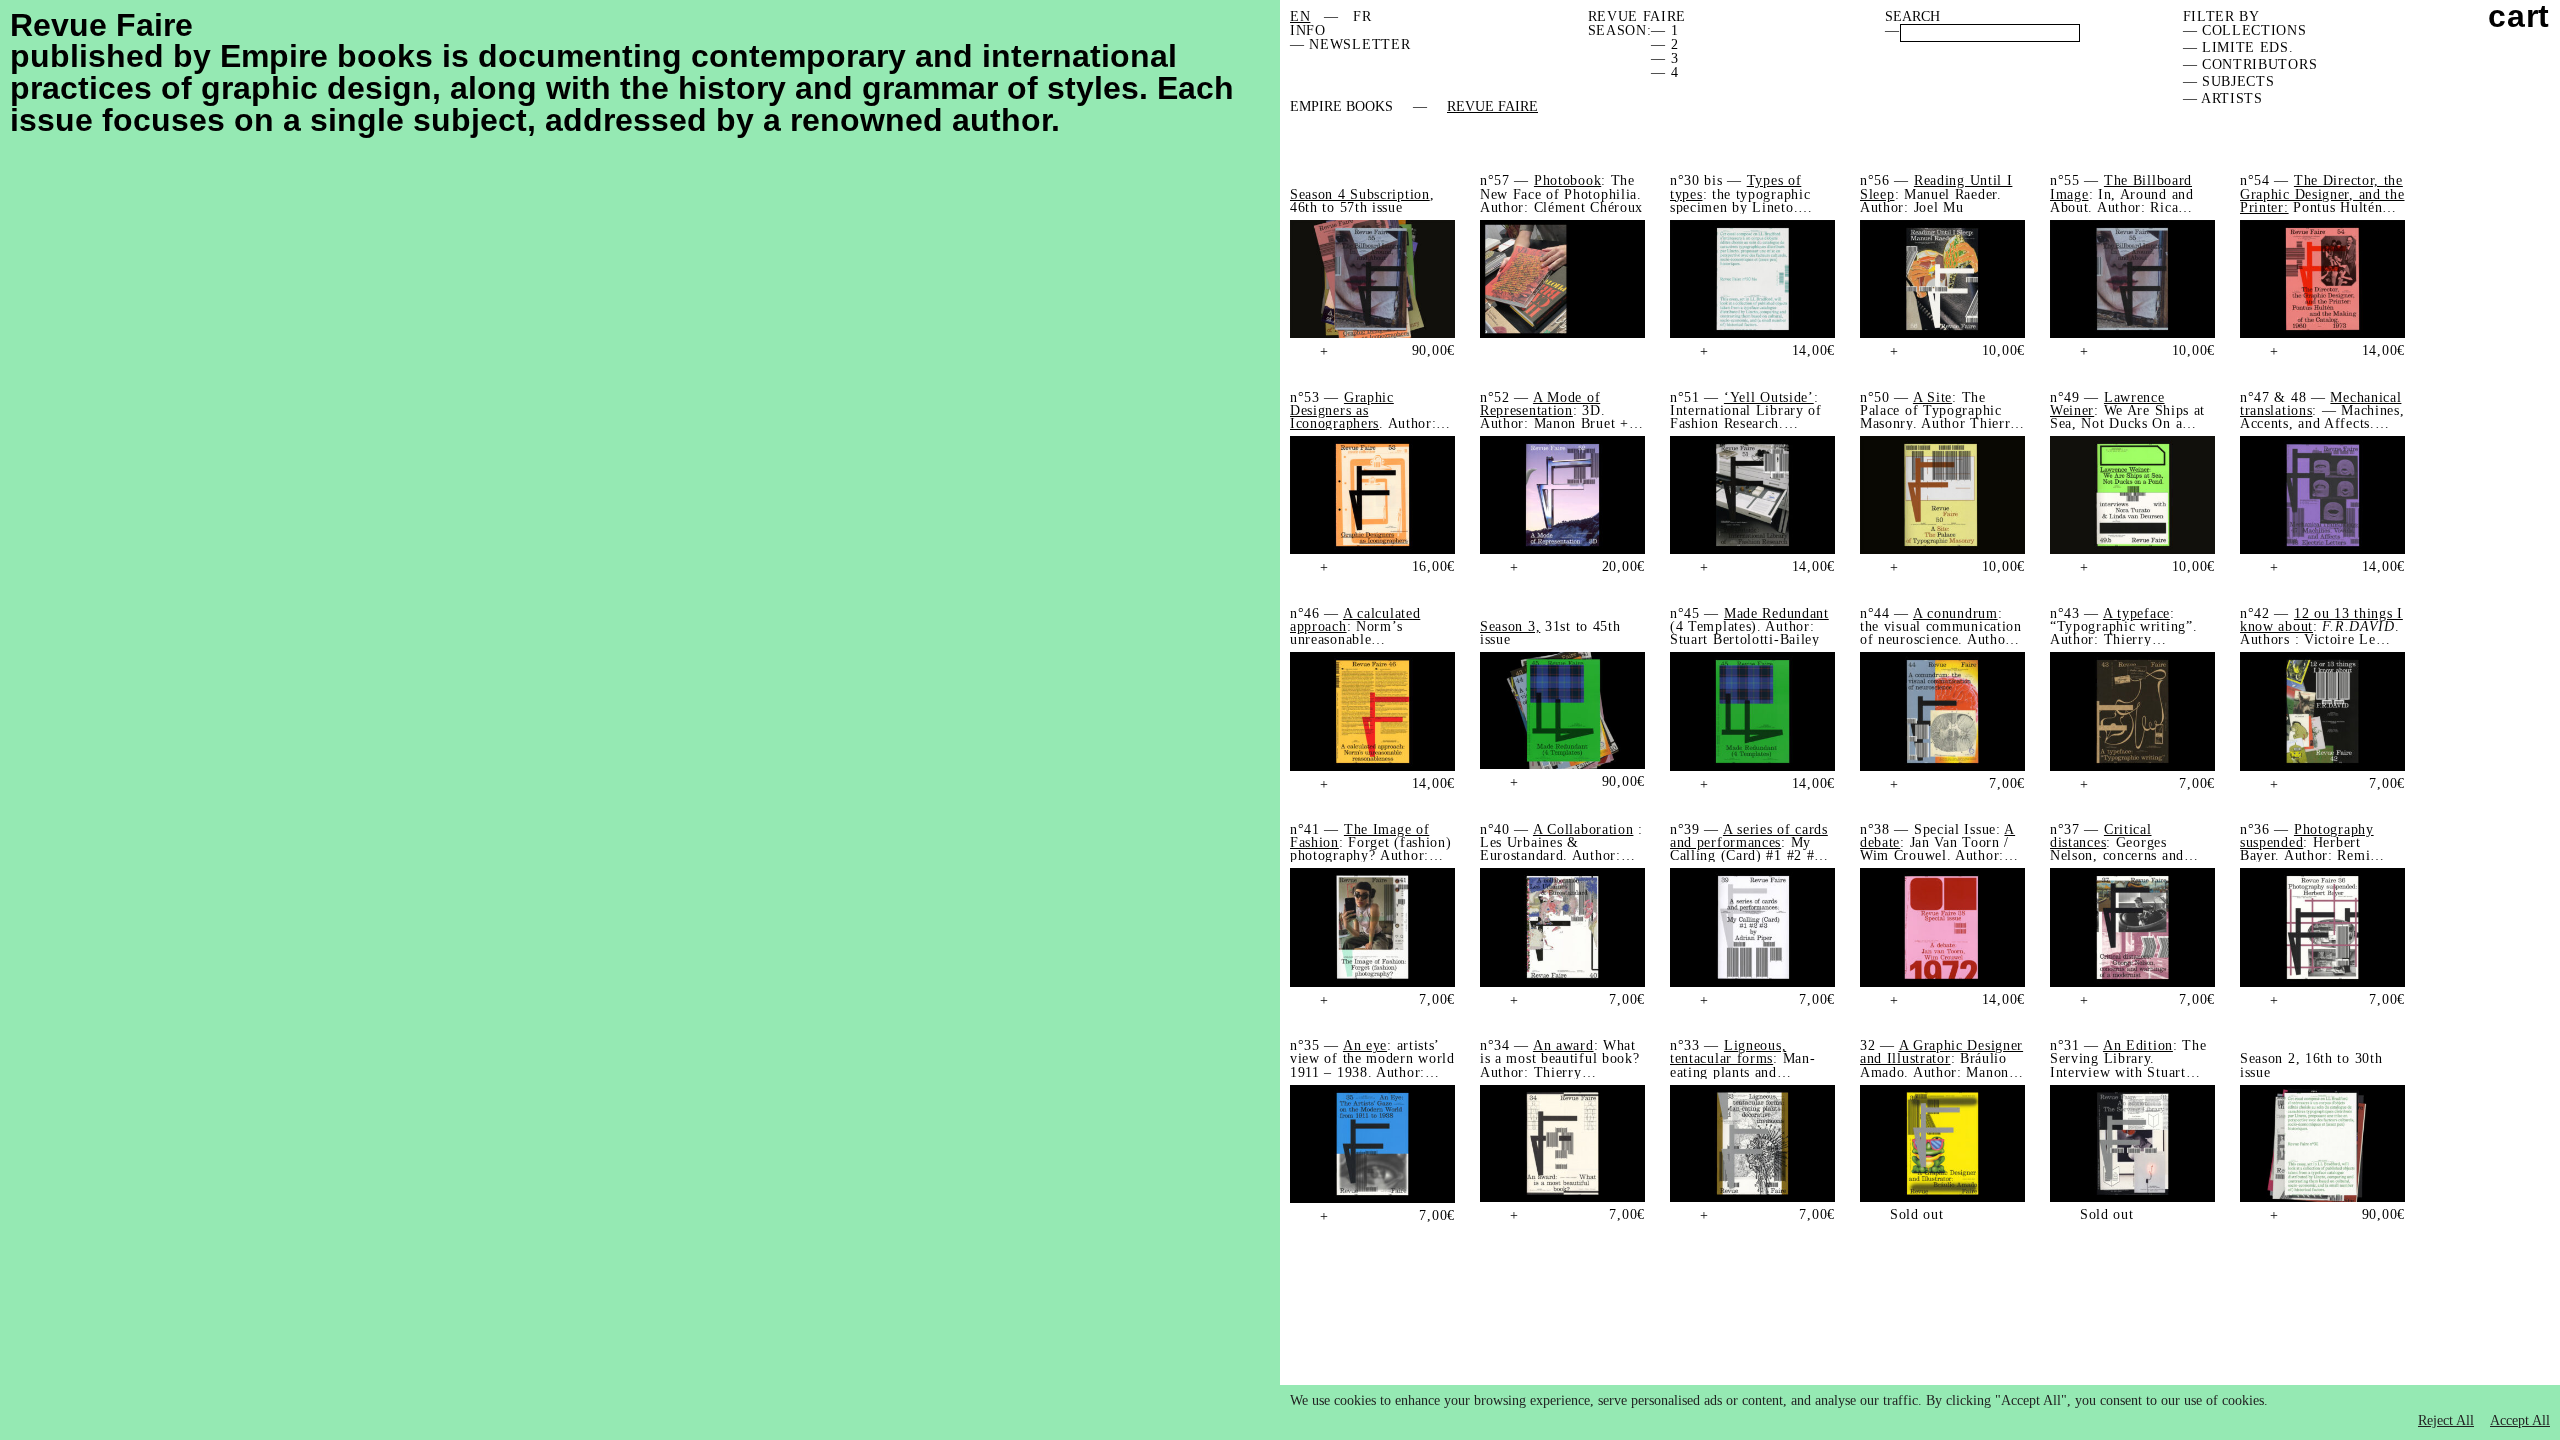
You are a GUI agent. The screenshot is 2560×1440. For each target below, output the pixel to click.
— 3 (1664, 58)
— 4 (1664, 72)
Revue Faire (1492, 107)
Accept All (2520, 1420)
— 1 (1664, 30)
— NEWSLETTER (1350, 44)
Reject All (2446, 1420)
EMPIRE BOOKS (1341, 107)
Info (1308, 30)
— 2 (1664, 44)
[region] (1920, 1412)
